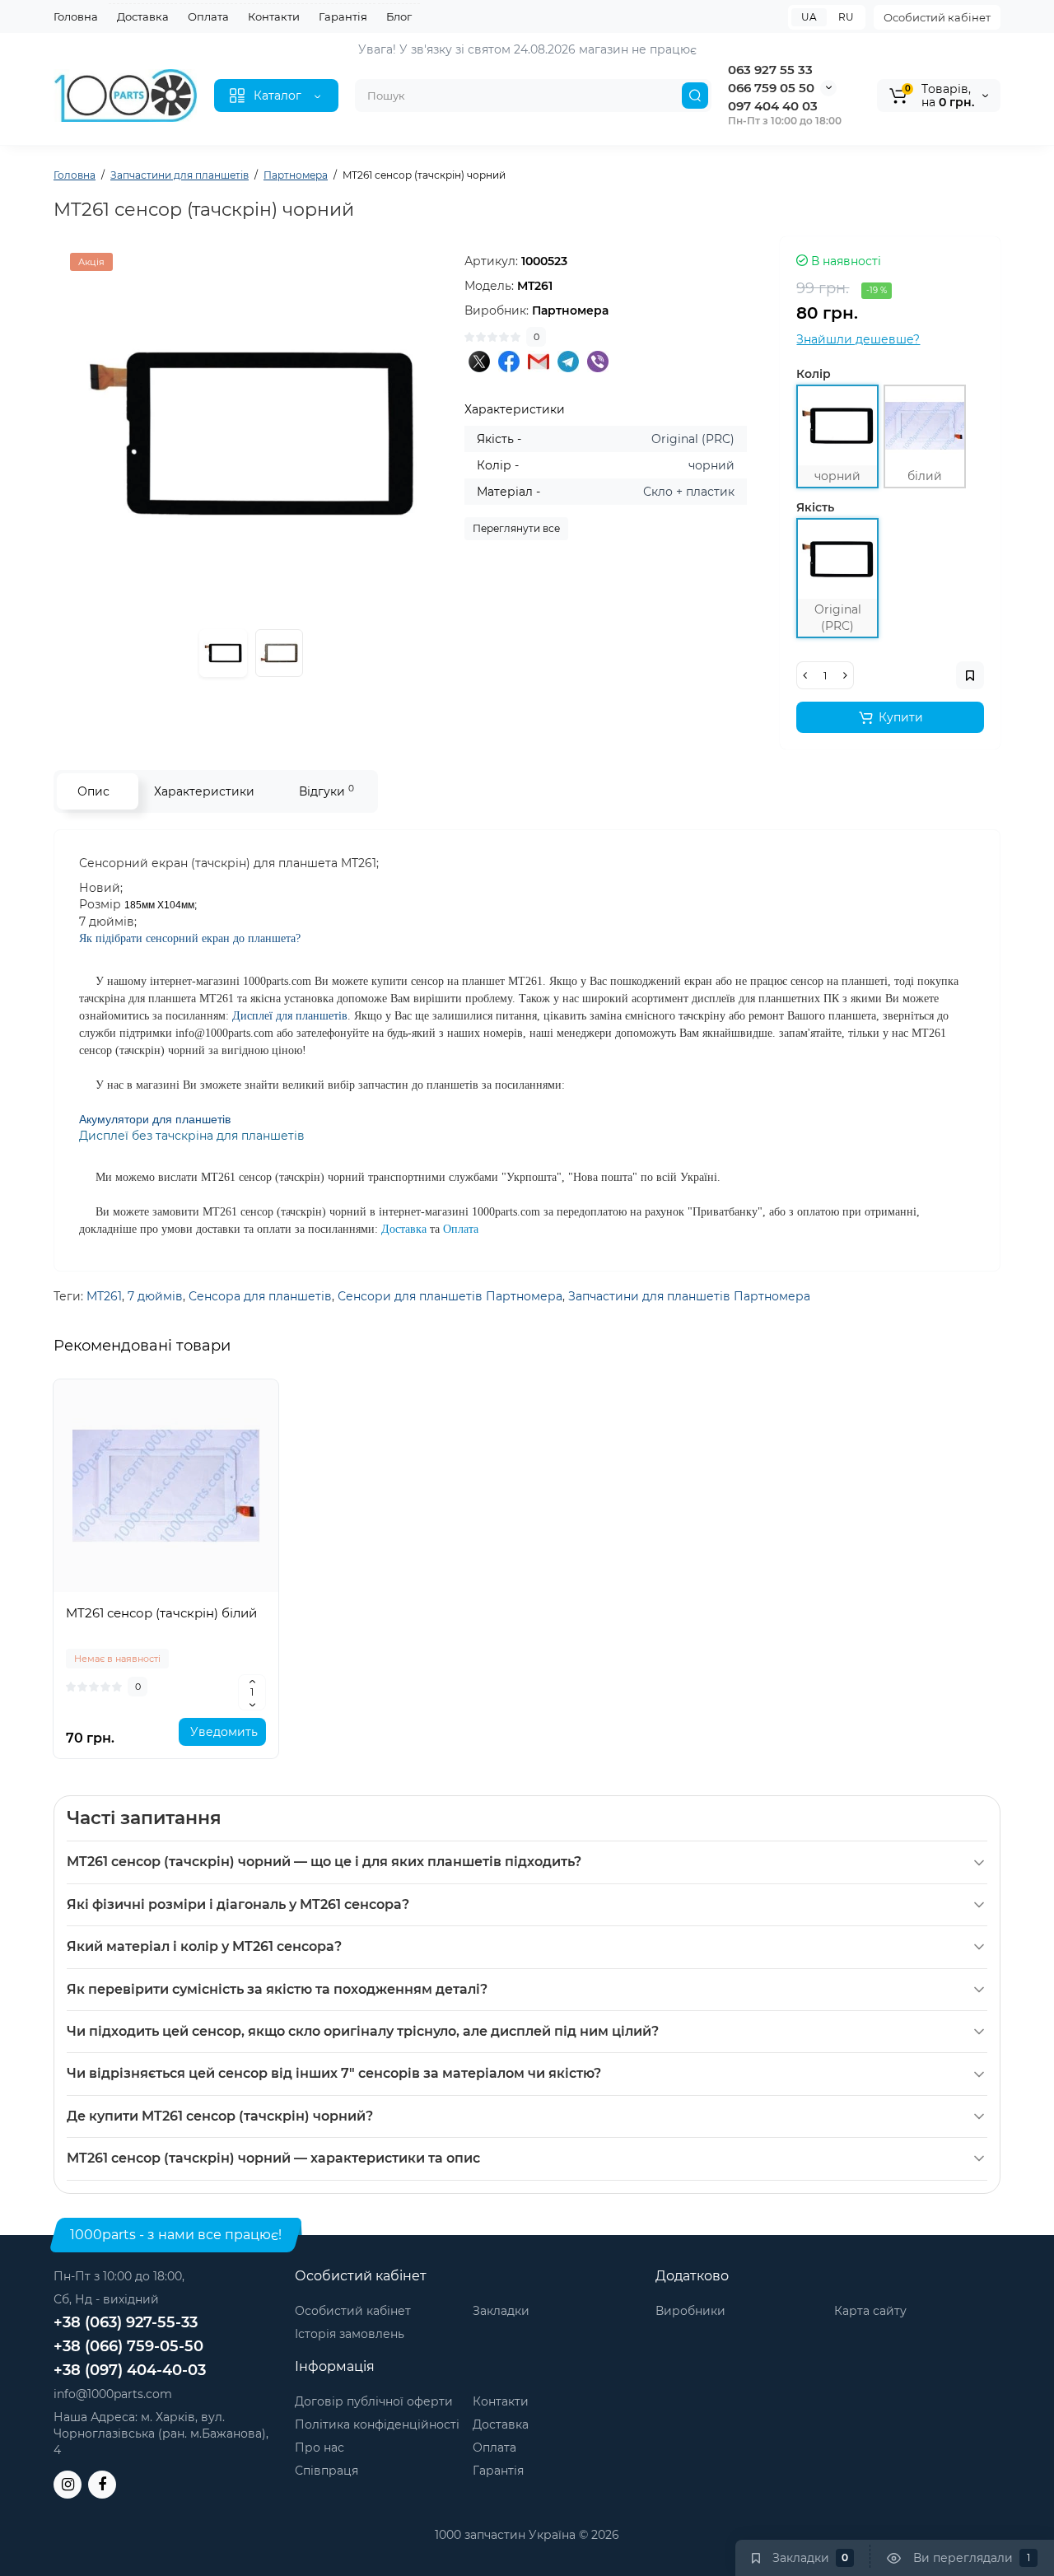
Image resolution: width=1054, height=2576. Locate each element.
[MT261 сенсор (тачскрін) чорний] (251, 434)
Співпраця (326, 2471)
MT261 (104, 1296)
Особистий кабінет (937, 17)
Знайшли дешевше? (858, 339)
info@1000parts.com (113, 2394)
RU (846, 17)
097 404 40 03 (773, 106)
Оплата (208, 16)
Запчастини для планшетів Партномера (689, 1296)
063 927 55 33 (770, 70)
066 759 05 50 (771, 88)
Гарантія (343, 16)
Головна (76, 16)
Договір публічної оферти (374, 2401)
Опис (93, 791)
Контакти (274, 16)
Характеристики (204, 791)
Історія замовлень (350, 2334)
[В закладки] (166, 1584)
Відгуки (326, 791)
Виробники (690, 2311)
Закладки (501, 2311)
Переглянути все (516, 528)
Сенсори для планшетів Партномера (450, 1296)
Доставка (143, 16)
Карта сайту (870, 2311)
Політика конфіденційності (377, 2424)
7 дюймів (155, 1296)
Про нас (319, 2448)
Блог (399, 16)
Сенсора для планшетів (260, 1296)
